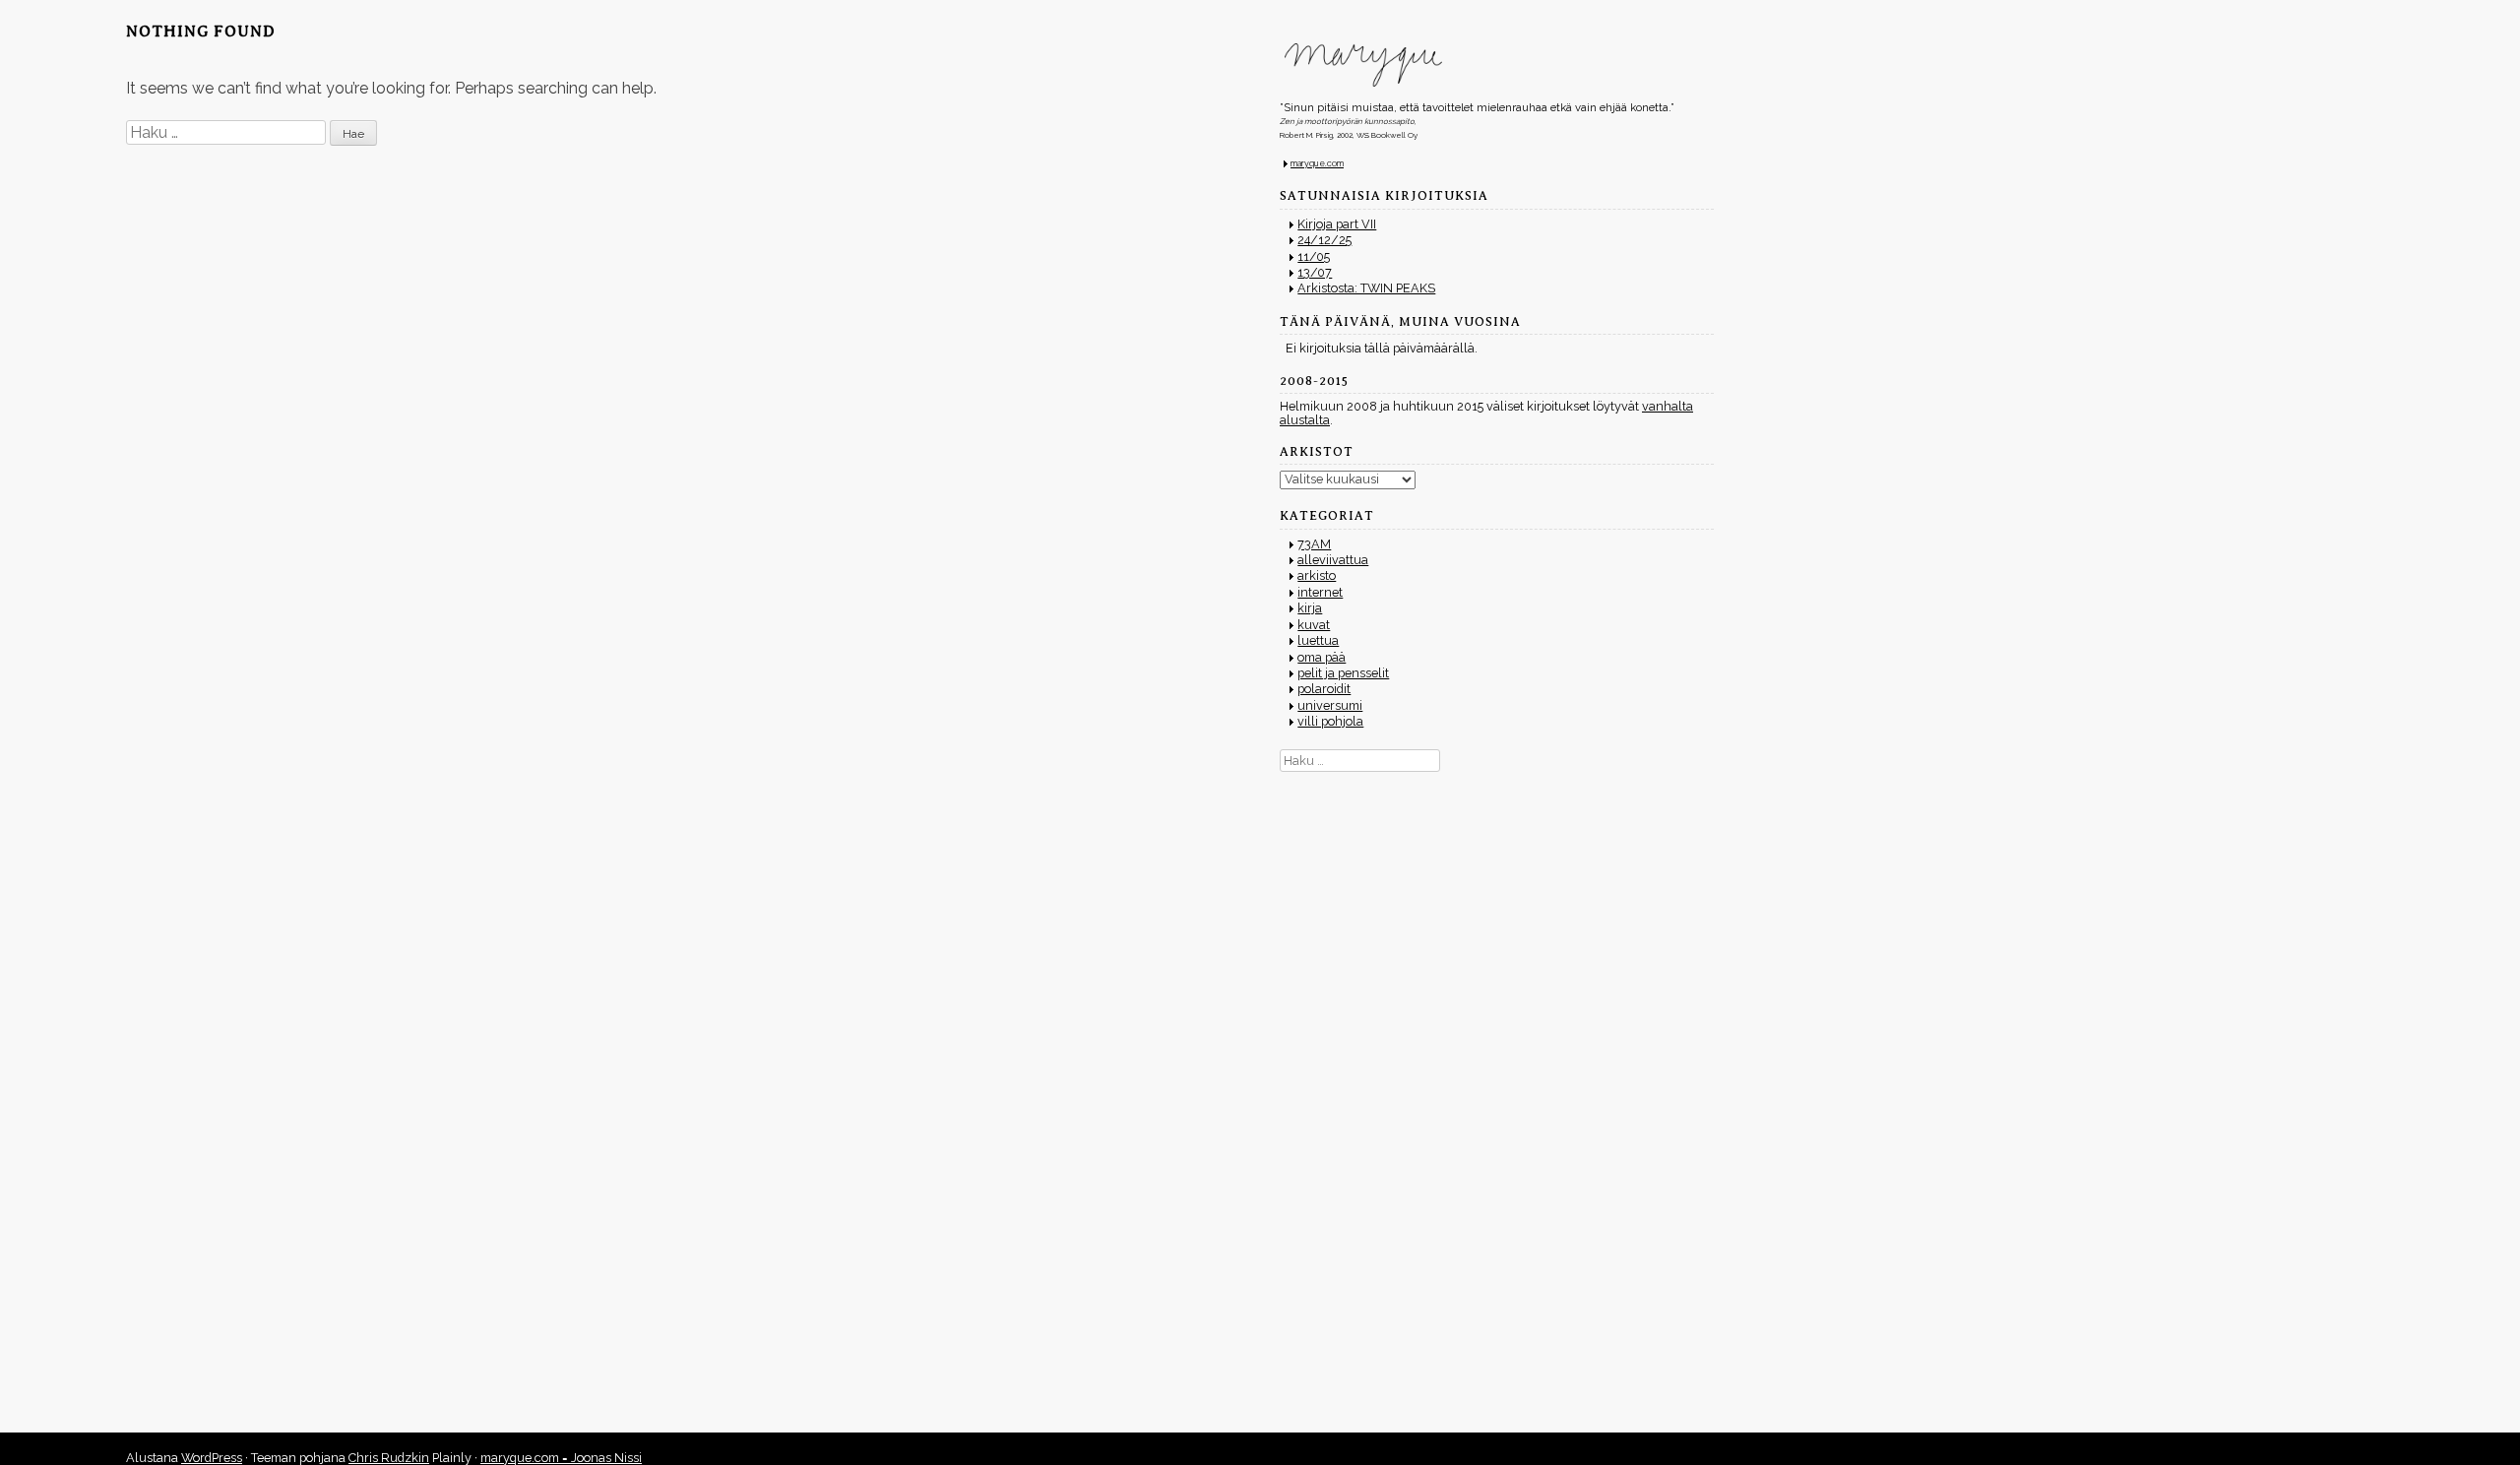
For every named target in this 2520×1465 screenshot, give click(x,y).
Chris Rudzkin (389, 1458)
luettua (1318, 640)
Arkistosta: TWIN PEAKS (1366, 288)
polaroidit (1324, 689)
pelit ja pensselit (1343, 673)
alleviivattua (1333, 560)
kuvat (1314, 625)
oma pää (1322, 657)
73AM (1314, 544)
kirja (1310, 608)
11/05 (1314, 256)
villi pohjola (1330, 721)
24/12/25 (1324, 240)
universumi (1330, 705)
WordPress (212, 1458)
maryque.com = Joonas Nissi (561, 1458)
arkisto (1317, 575)
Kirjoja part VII (1337, 224)
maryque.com (1317, 163)
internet (1320, 592)
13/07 (1315, 272)
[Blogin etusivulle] (1497, 65)
